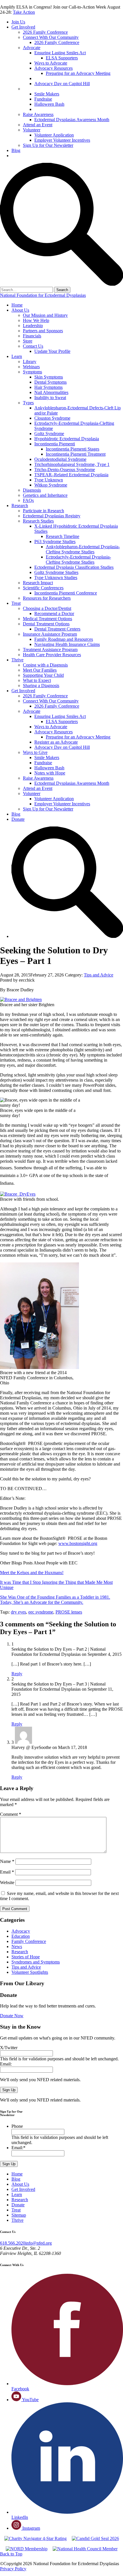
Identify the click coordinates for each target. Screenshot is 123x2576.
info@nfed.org (38, 2243)
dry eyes (18, 1612)
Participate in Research (43, 511)
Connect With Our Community (51, 37)
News (17, 1946)
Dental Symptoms (50, 382)
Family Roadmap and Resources (64, 639)
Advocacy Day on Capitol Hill (62, 84)
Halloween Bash (49, 104)
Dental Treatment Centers (57, 629)
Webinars (31, 367)
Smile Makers (47, 94)
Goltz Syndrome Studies (56, 572)
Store (28, 341)
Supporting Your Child (43, 675)
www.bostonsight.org (78, 1543)
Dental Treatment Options (46, 624)
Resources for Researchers (47, 598)
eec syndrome (41, 1612)
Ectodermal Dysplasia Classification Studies (74, 567)
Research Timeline (63, 536)
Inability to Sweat (50, 398)
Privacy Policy (13, 2569)
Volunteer (32, 130)
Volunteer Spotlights (30, 1972)
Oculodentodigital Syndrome (60, 459)
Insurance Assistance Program (50, 634)
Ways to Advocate (51, 63)
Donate (18, 156)
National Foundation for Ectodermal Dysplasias (43, 295)
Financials (32, 336)
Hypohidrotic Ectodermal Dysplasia (67, 439)
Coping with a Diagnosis (45, 665)
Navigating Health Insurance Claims (67, 644)
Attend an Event (38, 125)
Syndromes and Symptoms (36, 1962)
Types (28, 403)
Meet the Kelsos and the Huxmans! (32, 1573)
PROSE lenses (69, 1612)
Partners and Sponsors (43, 331)
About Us (20, 310)
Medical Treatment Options (47, 619)
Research (20, 506)
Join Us (18, 22)
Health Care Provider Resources (52, 655)
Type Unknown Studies (56, 578)
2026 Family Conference (45, 32)
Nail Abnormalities (51, 392)
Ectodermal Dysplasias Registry (52, 516)
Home (17, 305)
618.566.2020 (13, 2243)
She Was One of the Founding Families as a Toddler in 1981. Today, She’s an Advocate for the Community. (55, 1600)
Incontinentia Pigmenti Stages (73, 449)
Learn (17, 356)
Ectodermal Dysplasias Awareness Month (72, 120)
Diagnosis (32, 490)
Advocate (32, 48)
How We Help (36, 320)
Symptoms (32, 372)
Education (21, 1936)
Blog (16, 150)
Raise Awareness (38, 114)
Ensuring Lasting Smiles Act (60, 53)
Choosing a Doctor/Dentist (47, 608)
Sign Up (9, 2090)
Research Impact (38, 583)
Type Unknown (49, 480)
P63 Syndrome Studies (55, 542)
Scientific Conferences (43, 588)
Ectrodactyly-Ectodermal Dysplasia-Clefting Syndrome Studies (78, 560)
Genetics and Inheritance (45, 495)
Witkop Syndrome (51, 485)
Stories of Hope (26, 1957)
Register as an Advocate (57, 78)
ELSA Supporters (62, 58)
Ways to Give (36, 89)
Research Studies (38, 521)
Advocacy (21, 1931)
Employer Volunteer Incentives (62, 140)
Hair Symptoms (48, 387)
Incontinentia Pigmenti (55, 444)
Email (7, 1872)
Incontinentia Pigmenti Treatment (76, 454)
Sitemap (19, 2215)
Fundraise (43, 99)
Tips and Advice (99, 975)
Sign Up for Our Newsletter (48, 145)
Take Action (24, 12)
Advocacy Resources (53, 68)
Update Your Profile (52, 351)
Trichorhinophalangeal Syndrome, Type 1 (72, 464)
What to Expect (37, 680)
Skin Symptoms (49, 377)
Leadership (33, 326)
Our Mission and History (45, 315)
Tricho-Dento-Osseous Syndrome (65, 470)
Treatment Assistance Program (50, 649)
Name (7, 1861)
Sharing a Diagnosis (41, 685)
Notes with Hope (50, 109)
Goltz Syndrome (49, 434)
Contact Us (33, 346)
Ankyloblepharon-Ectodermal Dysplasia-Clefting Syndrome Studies (83, 549)
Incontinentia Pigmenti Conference (66, 593)
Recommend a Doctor (54, 614)
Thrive (17, 660)
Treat (16, 603)
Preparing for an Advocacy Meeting (78, 73)
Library (30, 362)
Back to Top (11, 2554)
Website (7, 1883)
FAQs (28, 500)
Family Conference (29, 1941)
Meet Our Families (40, 670)
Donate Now (12, 2016)
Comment (11, 1814)
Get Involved (23, 27)
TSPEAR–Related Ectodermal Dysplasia (71, 475)
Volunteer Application (54, 135)
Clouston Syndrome (52, 418)
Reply (17, 1674)
